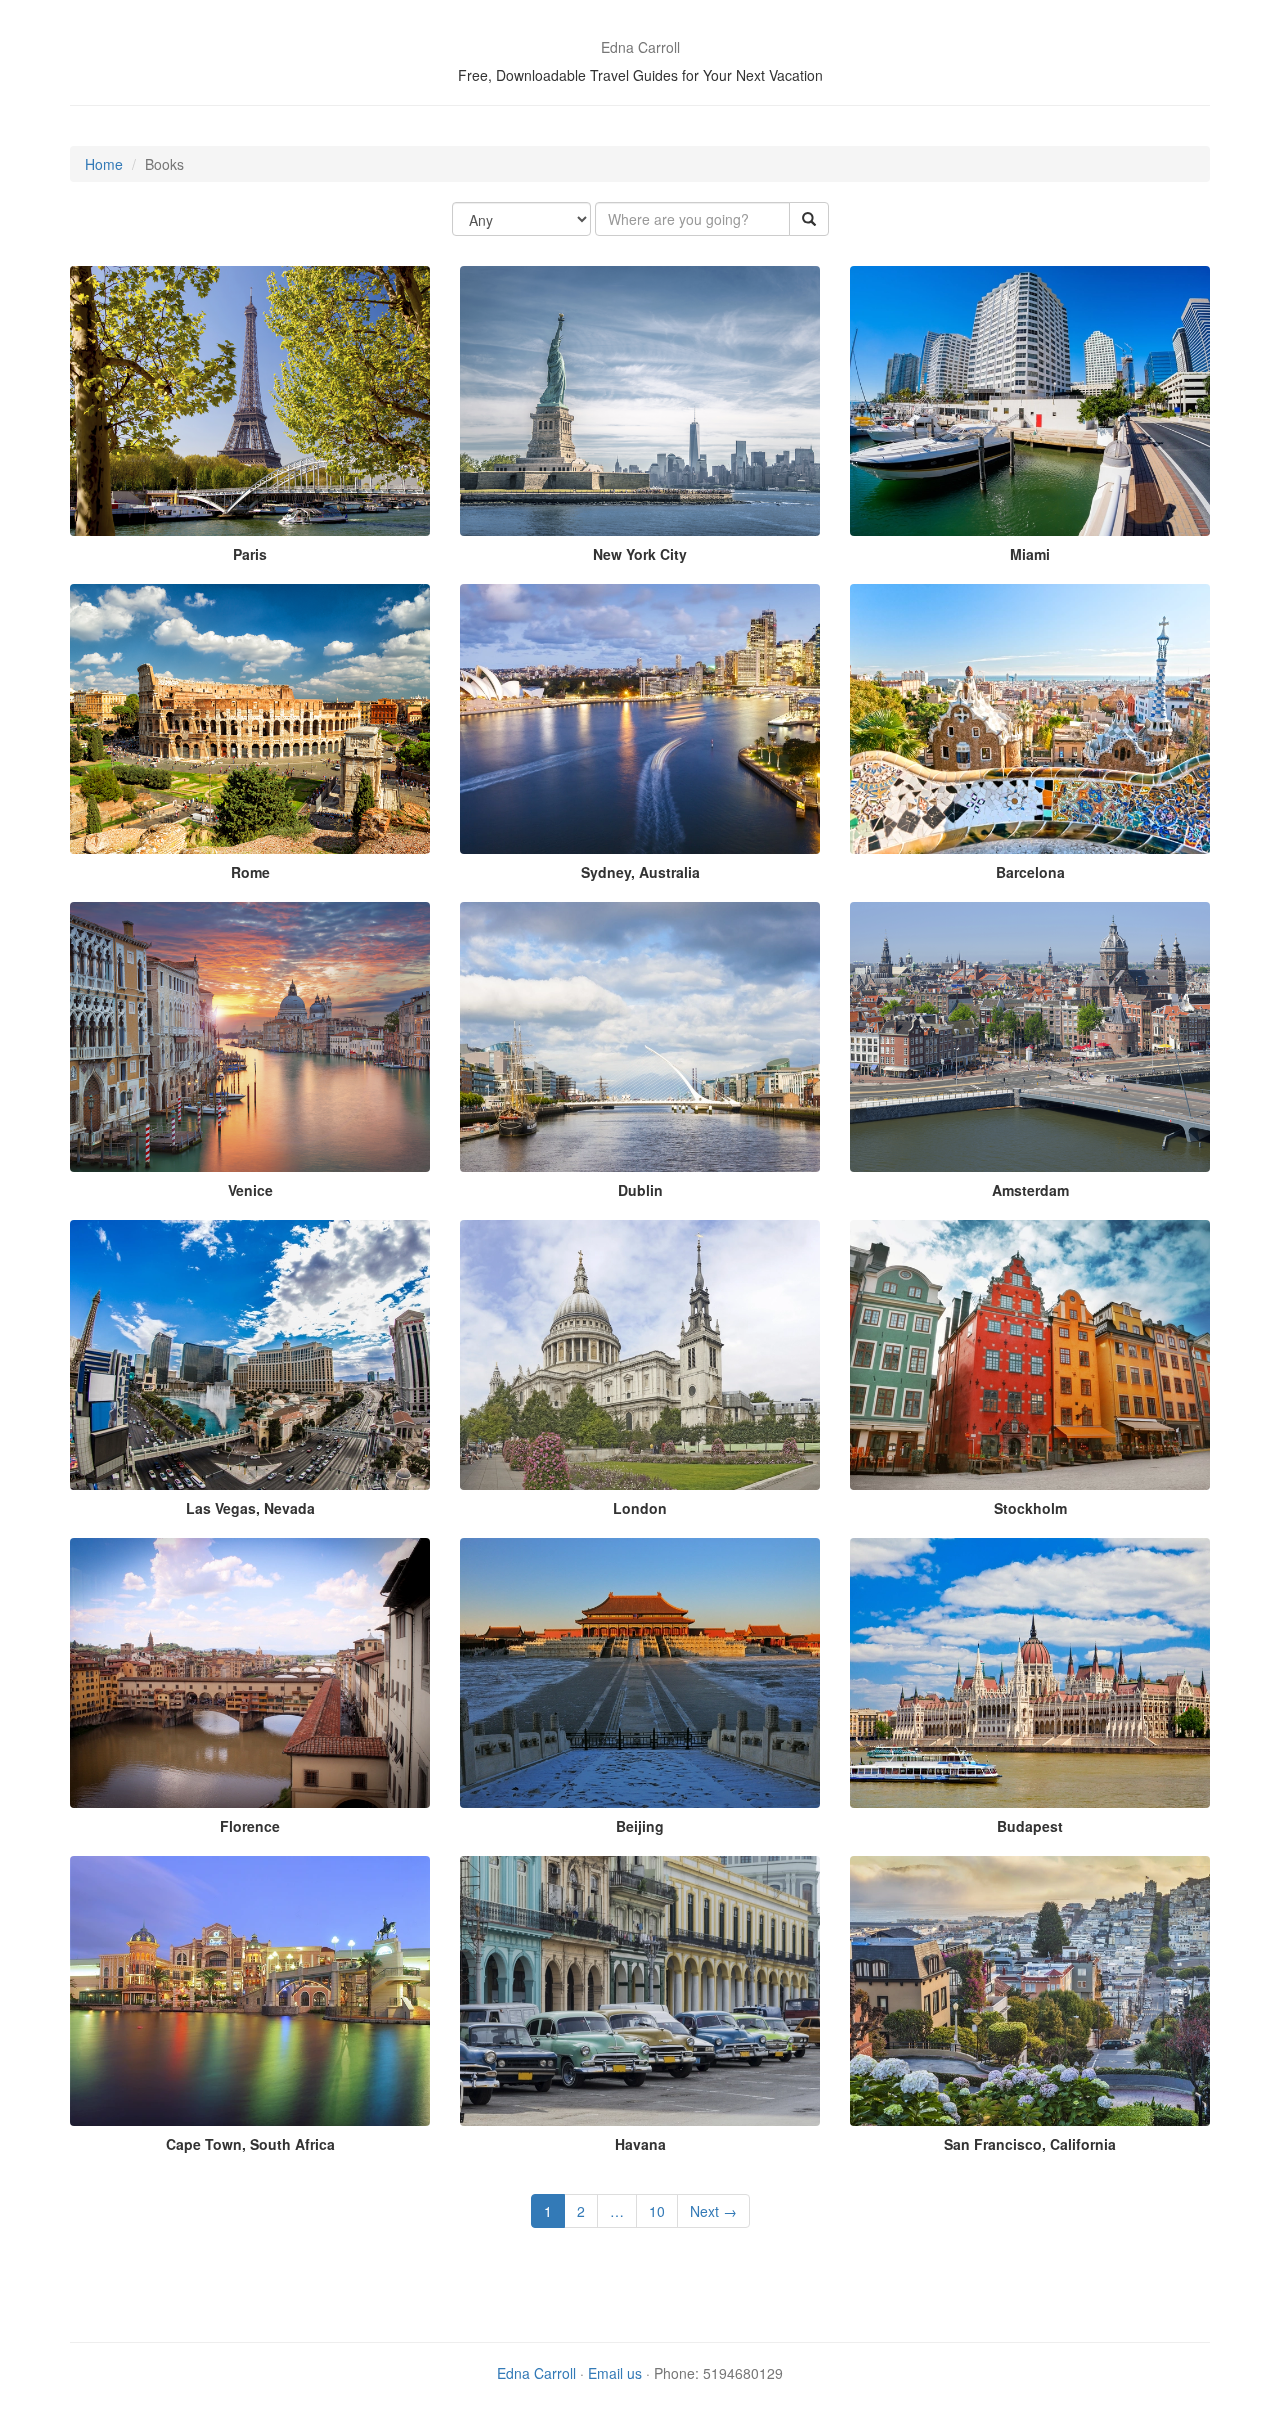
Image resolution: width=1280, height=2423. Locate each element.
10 (657, 2211)
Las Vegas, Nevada (250, 1508)
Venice (250, 1190)
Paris (250, 554)
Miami (1030, 554)
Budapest (1030, 1826)
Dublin (640, 1190)
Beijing (640, 1826)
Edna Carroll (536, 2373)
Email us (615, 2373)
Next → (713, 2211)
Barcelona (1030, 872)
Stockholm (1030, 1508)
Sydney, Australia (640, 872)
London (640, 1508)
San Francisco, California (1030, 2144)
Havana (640, 2144)
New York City (640, 554)
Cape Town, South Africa (250, 2144)
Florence (250, 1826)
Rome (250, 872)
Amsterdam (1030, 1190)
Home (104, 164)
